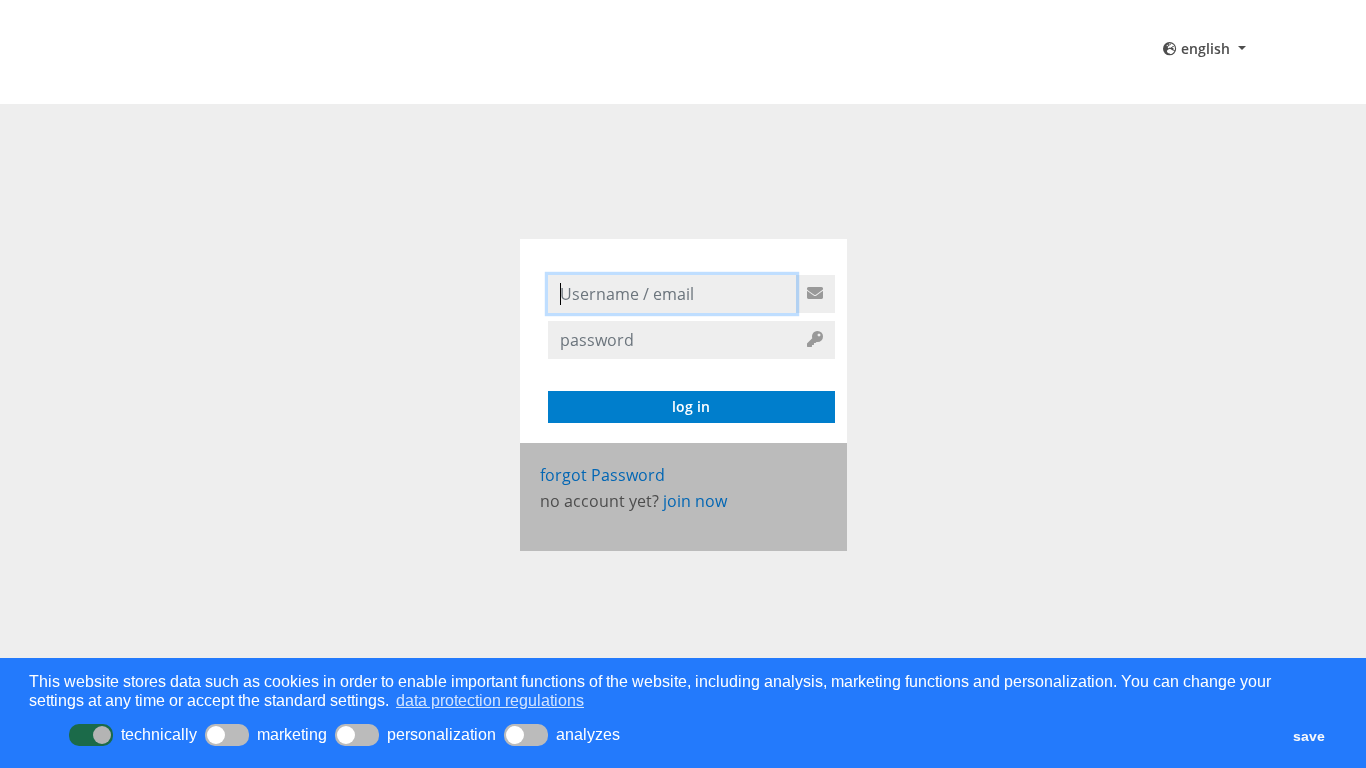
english (1205, 48)
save (1309, 736)
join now (695, 501)
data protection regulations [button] (490, 700)
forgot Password (602, 475)
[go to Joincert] (289, 52)
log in (691, 406)
